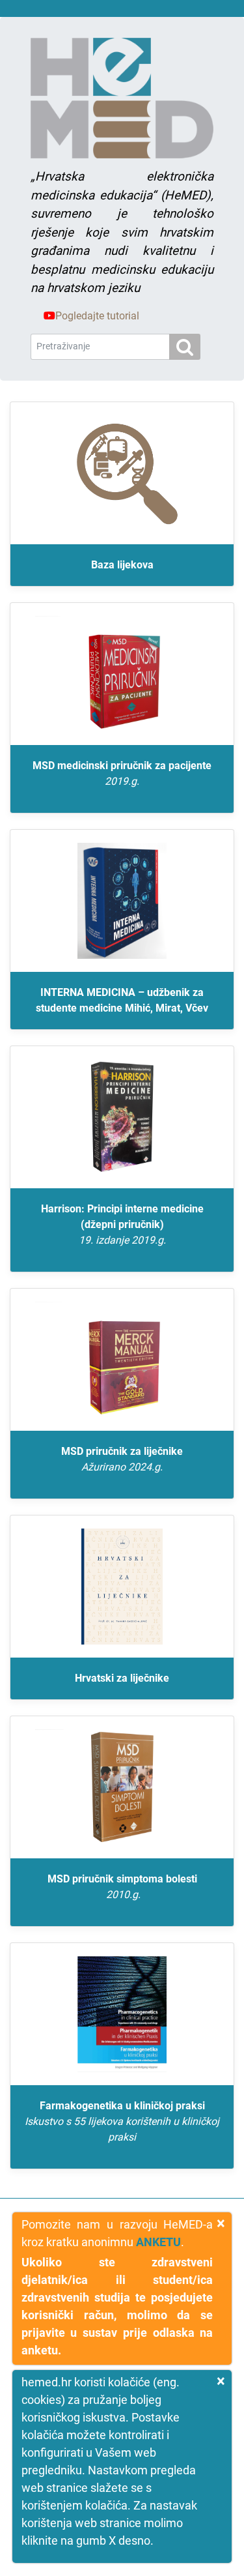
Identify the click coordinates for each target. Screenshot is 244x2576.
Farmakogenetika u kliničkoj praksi (122, 2121)
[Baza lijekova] (122, 473)
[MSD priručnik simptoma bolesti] (122, 1787)
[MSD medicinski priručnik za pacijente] (122, 674)
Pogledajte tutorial (97, 316)
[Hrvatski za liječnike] (122, 1587)
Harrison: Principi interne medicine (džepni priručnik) (122, 1224)
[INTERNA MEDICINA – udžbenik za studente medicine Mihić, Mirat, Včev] (122, 901)
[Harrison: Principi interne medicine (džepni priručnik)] (122, 1117)
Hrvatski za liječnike (122, 1678)
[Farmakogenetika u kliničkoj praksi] (122, 2014)
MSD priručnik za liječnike (122, 1459)
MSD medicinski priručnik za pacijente (122, 773)
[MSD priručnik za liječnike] (122, 1360)
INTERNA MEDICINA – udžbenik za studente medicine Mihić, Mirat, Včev (122, 1000)
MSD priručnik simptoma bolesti (122, 1887)
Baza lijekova (122, 565)
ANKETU (158, 2242)
